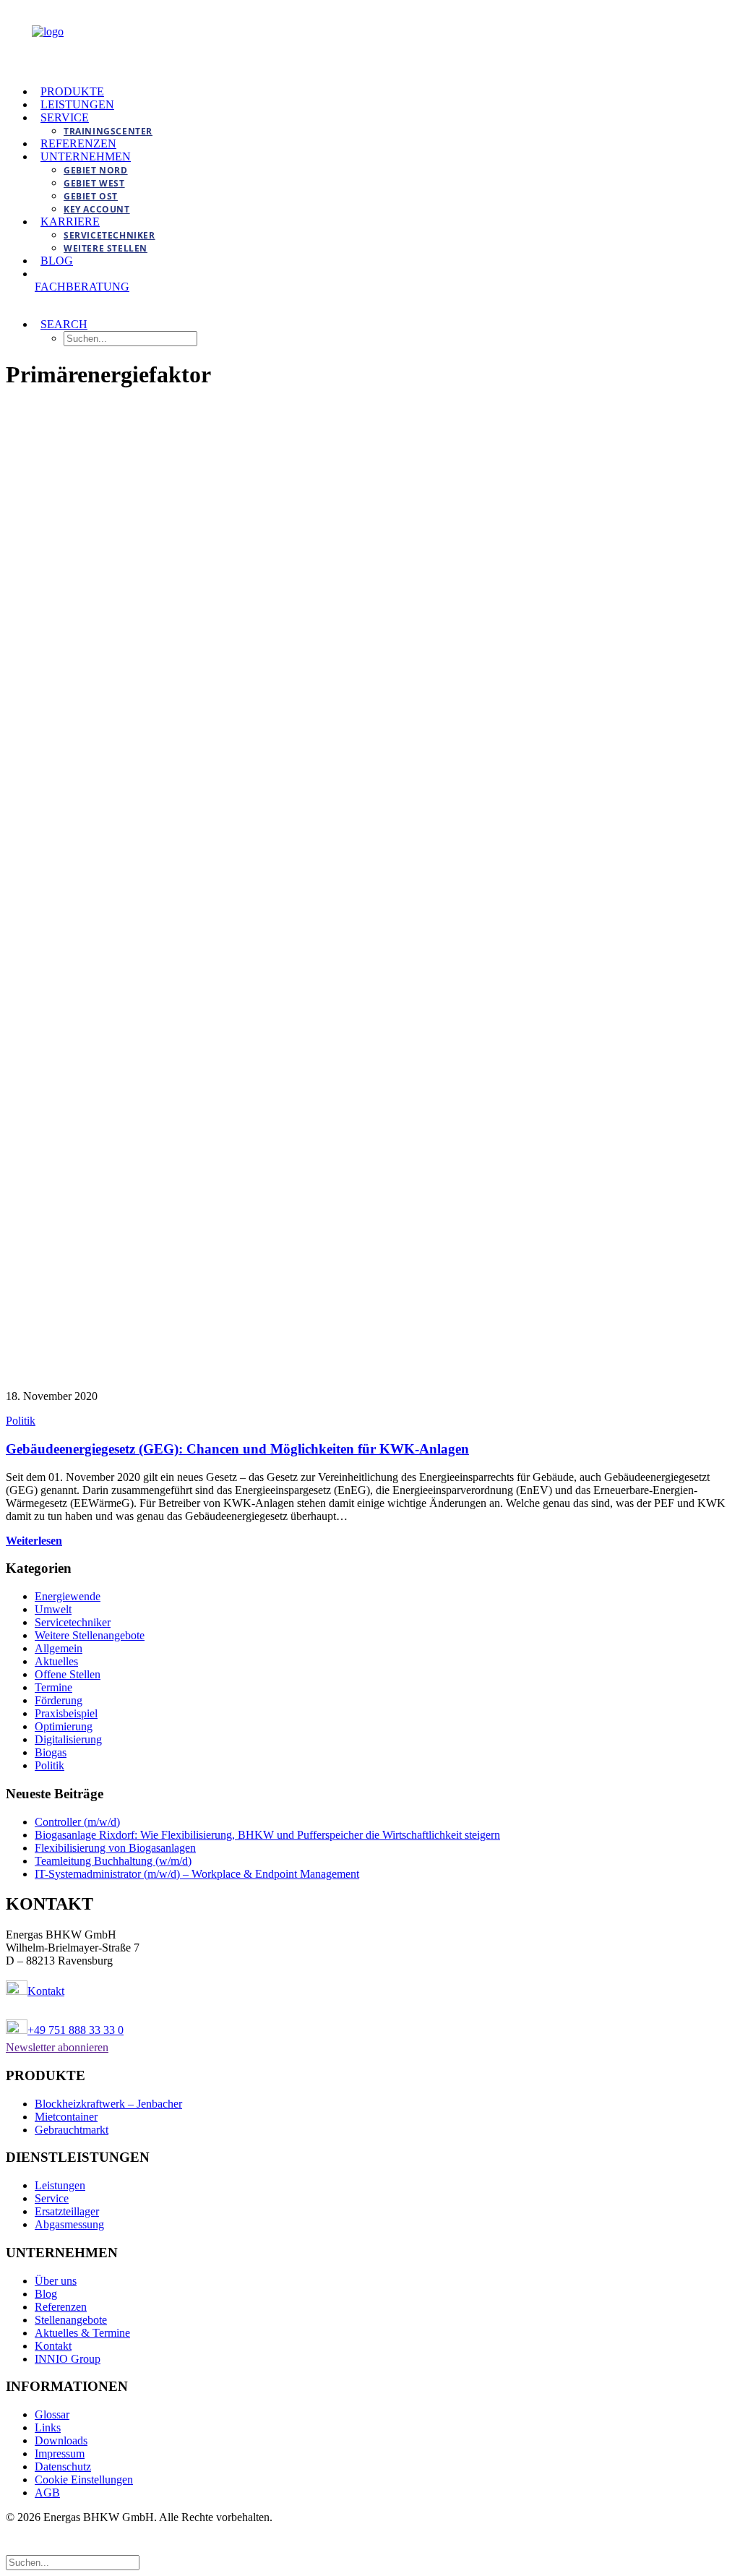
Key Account (97, 209)
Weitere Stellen (106, 248)
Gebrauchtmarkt (72, 2130)
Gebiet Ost (91, 196)
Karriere (70, 222)
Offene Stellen (68, 1674)
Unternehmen (86, 156)
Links (48, 2427)
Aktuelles (56, 1661)
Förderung (59, 1700)
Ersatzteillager (67, 2211)
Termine (53, 1687)
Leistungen (77, 104)
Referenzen (78, 143)
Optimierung (64, 1726)
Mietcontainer (66, 2117)
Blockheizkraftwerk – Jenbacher (108, 2104)
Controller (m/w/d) (77, 1822)
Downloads (61, 2440)
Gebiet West (94, 183)
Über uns (56, 2281)
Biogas (51, 1752)
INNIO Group (68, 2359)
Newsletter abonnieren (57, 2047)
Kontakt (46, 1991)
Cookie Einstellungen (84, 2480)
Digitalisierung (68, 1739)
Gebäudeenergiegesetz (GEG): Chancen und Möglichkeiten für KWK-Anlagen (237, 1449)
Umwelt (53, 1609)
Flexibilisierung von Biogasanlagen (115, 1848)
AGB (47, 2493)
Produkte (72, 91)
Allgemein (59, 1648)
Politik (21, 1421)
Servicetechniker (109, 235)
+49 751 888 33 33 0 (76, 2030)
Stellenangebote (71, 2320)
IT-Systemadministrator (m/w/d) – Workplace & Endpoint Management (197, 1874)
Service (65, 117)
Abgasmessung (69, 2224)
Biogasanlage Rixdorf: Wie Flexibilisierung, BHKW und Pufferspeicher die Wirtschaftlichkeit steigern (267, 1835)
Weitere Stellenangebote (90, 1635)
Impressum (60, 2453)
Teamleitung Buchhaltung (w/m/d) (113, 1861)
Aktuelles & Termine (82, 2333)
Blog (57, 261)
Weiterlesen (34, 1541)
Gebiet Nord (96, 170)
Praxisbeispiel (66, 1713)
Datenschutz (63, 2466)
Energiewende (68, 1596)
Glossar (52, 2414)
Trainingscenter (108, 131)
